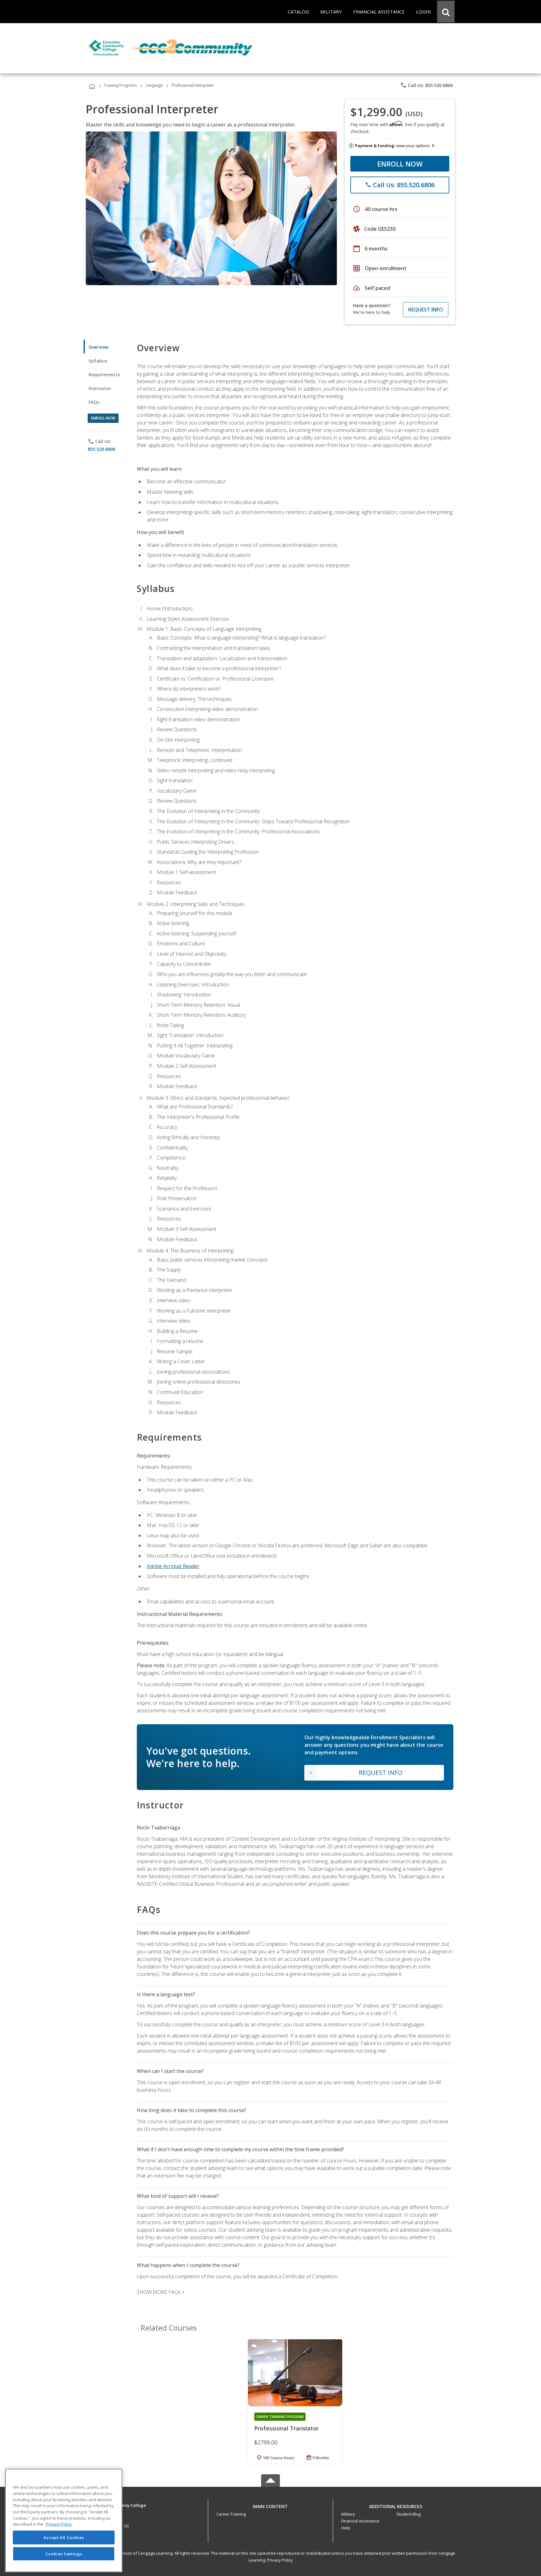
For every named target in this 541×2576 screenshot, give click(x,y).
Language (154, 85)
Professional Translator (286, 2428)
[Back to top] (270, 2505)
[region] (64, 2520)
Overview (98, 347)
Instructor (100, 388)
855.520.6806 (101, 449)
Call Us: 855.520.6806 (427, 85)
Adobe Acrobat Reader (173, 1566)
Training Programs (120, 85)
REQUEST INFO (426, 310)
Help (346, 2528)
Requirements (104, 375)
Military (348, 2514)
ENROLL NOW (400, 164)
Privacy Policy (280, 2560)
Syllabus (98, 361)
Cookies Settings (64, 2553)
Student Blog (408, 2514)
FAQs (94, 402)
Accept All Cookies (64, 2537)
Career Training (231, 2514)
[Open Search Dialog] (446, 12)
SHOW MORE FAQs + (161, 2292)
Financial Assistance (360, 2521)
